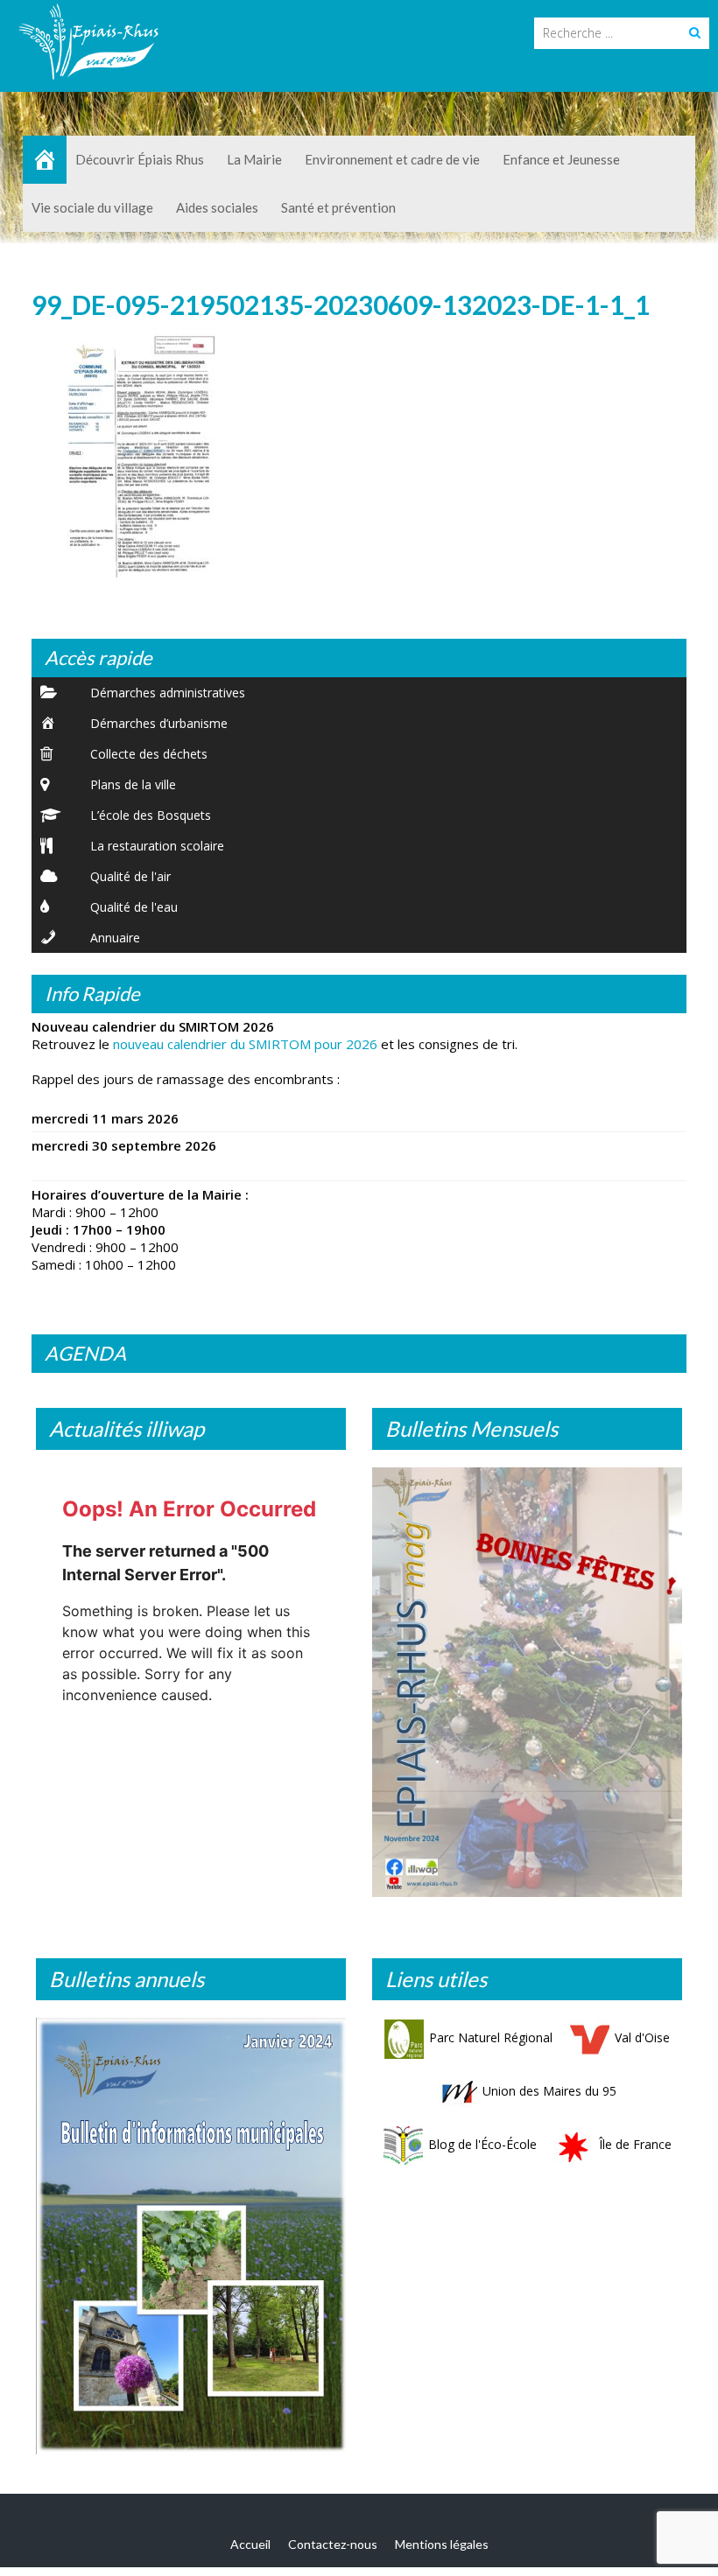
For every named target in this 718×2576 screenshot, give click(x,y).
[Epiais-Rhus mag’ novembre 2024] (527, 1682)
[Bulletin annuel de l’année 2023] (191, 2236)
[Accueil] (45, 160)
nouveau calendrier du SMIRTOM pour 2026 (245, 1044)
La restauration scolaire (157, 846)
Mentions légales (442, 2544)
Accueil (250, 2544)
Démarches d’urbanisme (159, 723)
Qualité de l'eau (134, 907)
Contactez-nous (333, 2544)
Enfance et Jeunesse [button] (561, 159)
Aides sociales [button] (217, 207)
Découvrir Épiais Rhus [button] (140, 159)
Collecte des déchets (149, 754)
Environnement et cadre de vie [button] (392, 159)
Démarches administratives (168, 693)
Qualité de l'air (130, 876)
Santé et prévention (338, 207)
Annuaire (115, 938)
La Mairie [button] (254, 159)
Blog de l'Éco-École (482, 2144)
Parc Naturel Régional (491, 2037)
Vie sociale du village (92, 207)
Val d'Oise (642, 2037)
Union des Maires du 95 (549, 2091)
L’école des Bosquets (151, 815)
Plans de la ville (133, 784)
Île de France (635, 2144)
